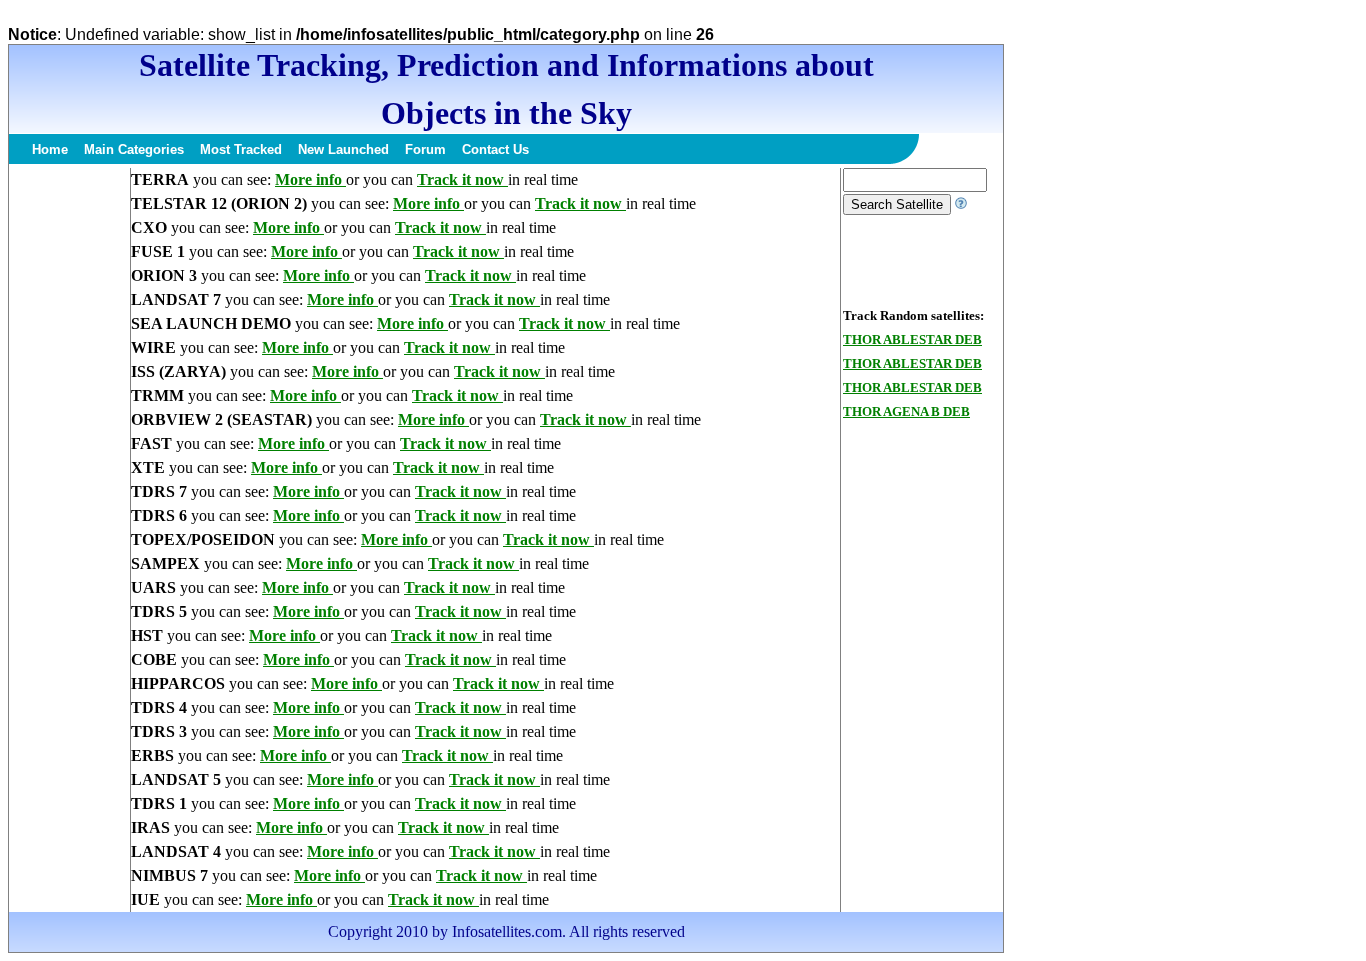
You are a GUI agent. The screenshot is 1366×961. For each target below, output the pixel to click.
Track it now (462, 179)
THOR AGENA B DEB (906, 411)
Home (50, 149)
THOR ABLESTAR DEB (912, 339)
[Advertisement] (69, 468)
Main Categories (134, 149)
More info (310, 179)
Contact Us (495, 149)
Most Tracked (241, 149)
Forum (425, 149)
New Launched (343, 149)
